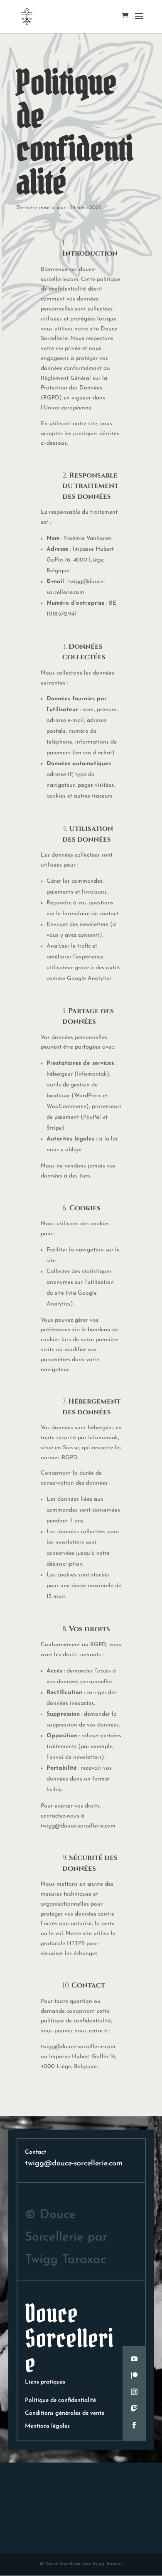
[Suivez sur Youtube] (134, 2359)
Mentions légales (47, 2426)
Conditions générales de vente (65, 2413)
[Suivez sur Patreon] (134, 2375)
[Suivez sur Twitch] (134, 2409)
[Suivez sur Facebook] (134, 2425)
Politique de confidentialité (60, 2400)
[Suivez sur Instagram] (134, 2392)
